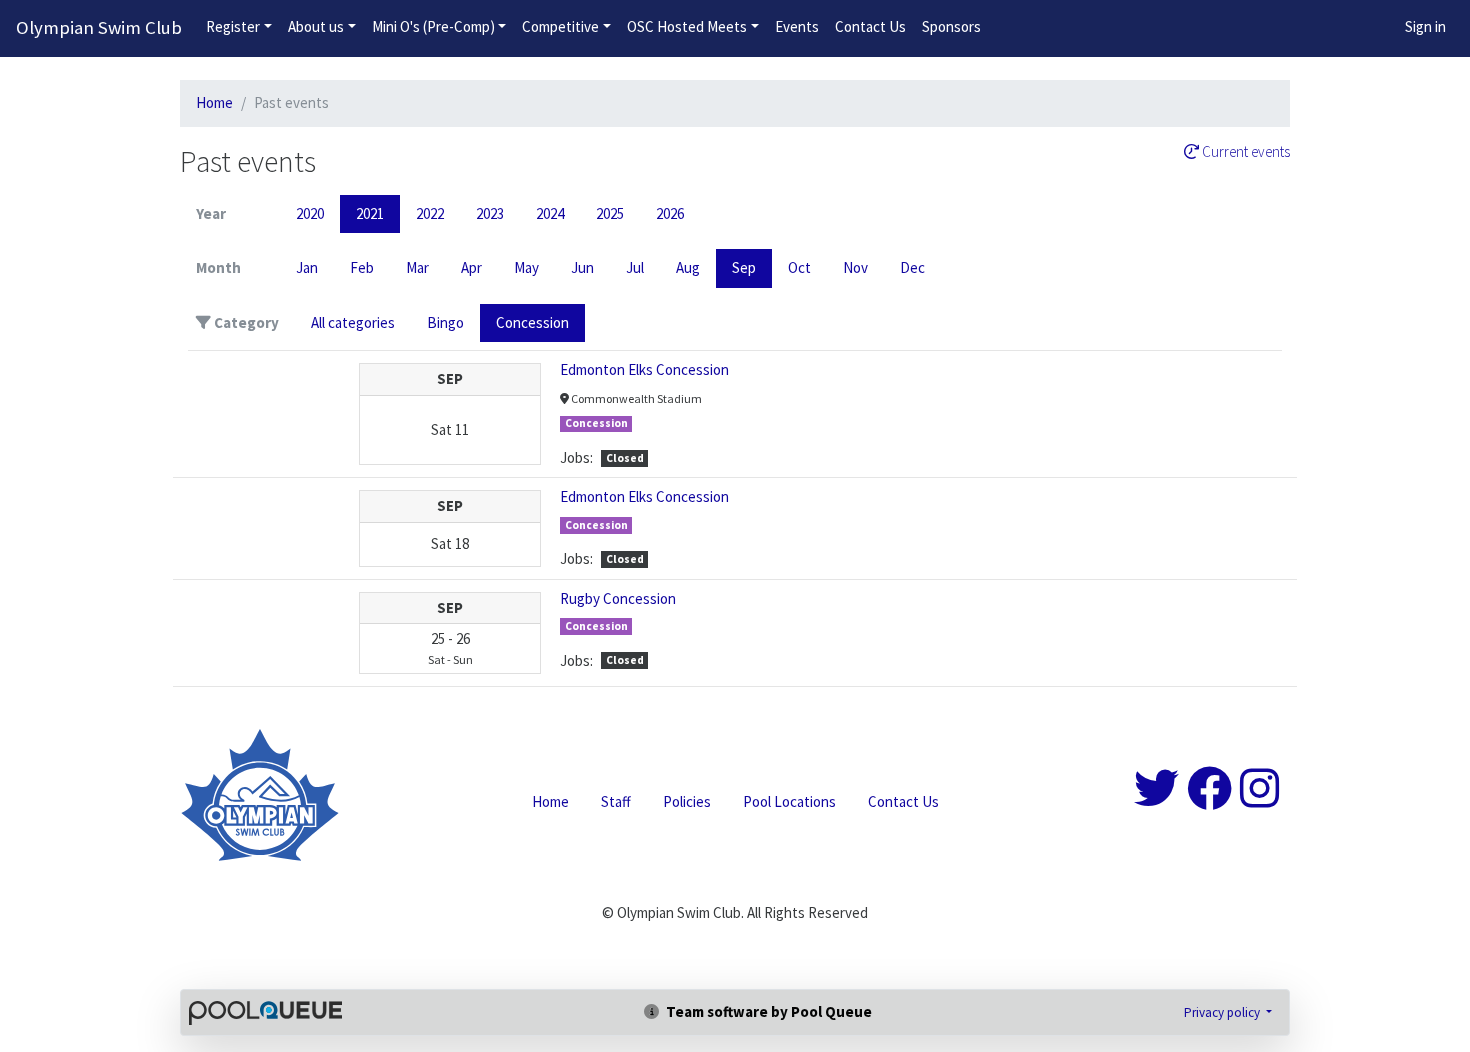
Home (214, 102)
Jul (635, 267)
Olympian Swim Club (99, 27)
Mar (417, 267)
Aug (688, 267)
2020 (310, 213)
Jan (307, 267)
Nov (855, 267)
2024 (550, 213)
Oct (799, 267)
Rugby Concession (618, 598)
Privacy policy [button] (1223, 1012)
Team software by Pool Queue (767, 1011)
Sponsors (951, 26)
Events (797, 26)
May (526, 267)
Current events (1244, 152)
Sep (744, 267)
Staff (616, 801)
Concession (532, 322)
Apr (471, 267)
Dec (912, 267)
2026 (670, 213)
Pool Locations (789, 801)
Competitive (560, 26)
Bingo (445, 322)
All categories (353, 322)
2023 (490, 213)
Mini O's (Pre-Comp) (433, 26)
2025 (610, 213)
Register (233, 26)
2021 (370, 213)
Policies (687, 801)
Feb (362, 267)
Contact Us (870, 26)
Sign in (1425, 26)
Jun (582, 267)
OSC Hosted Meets (687, 26)
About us (316, 26)
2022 (430, 213)
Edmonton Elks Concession (644, 369)
